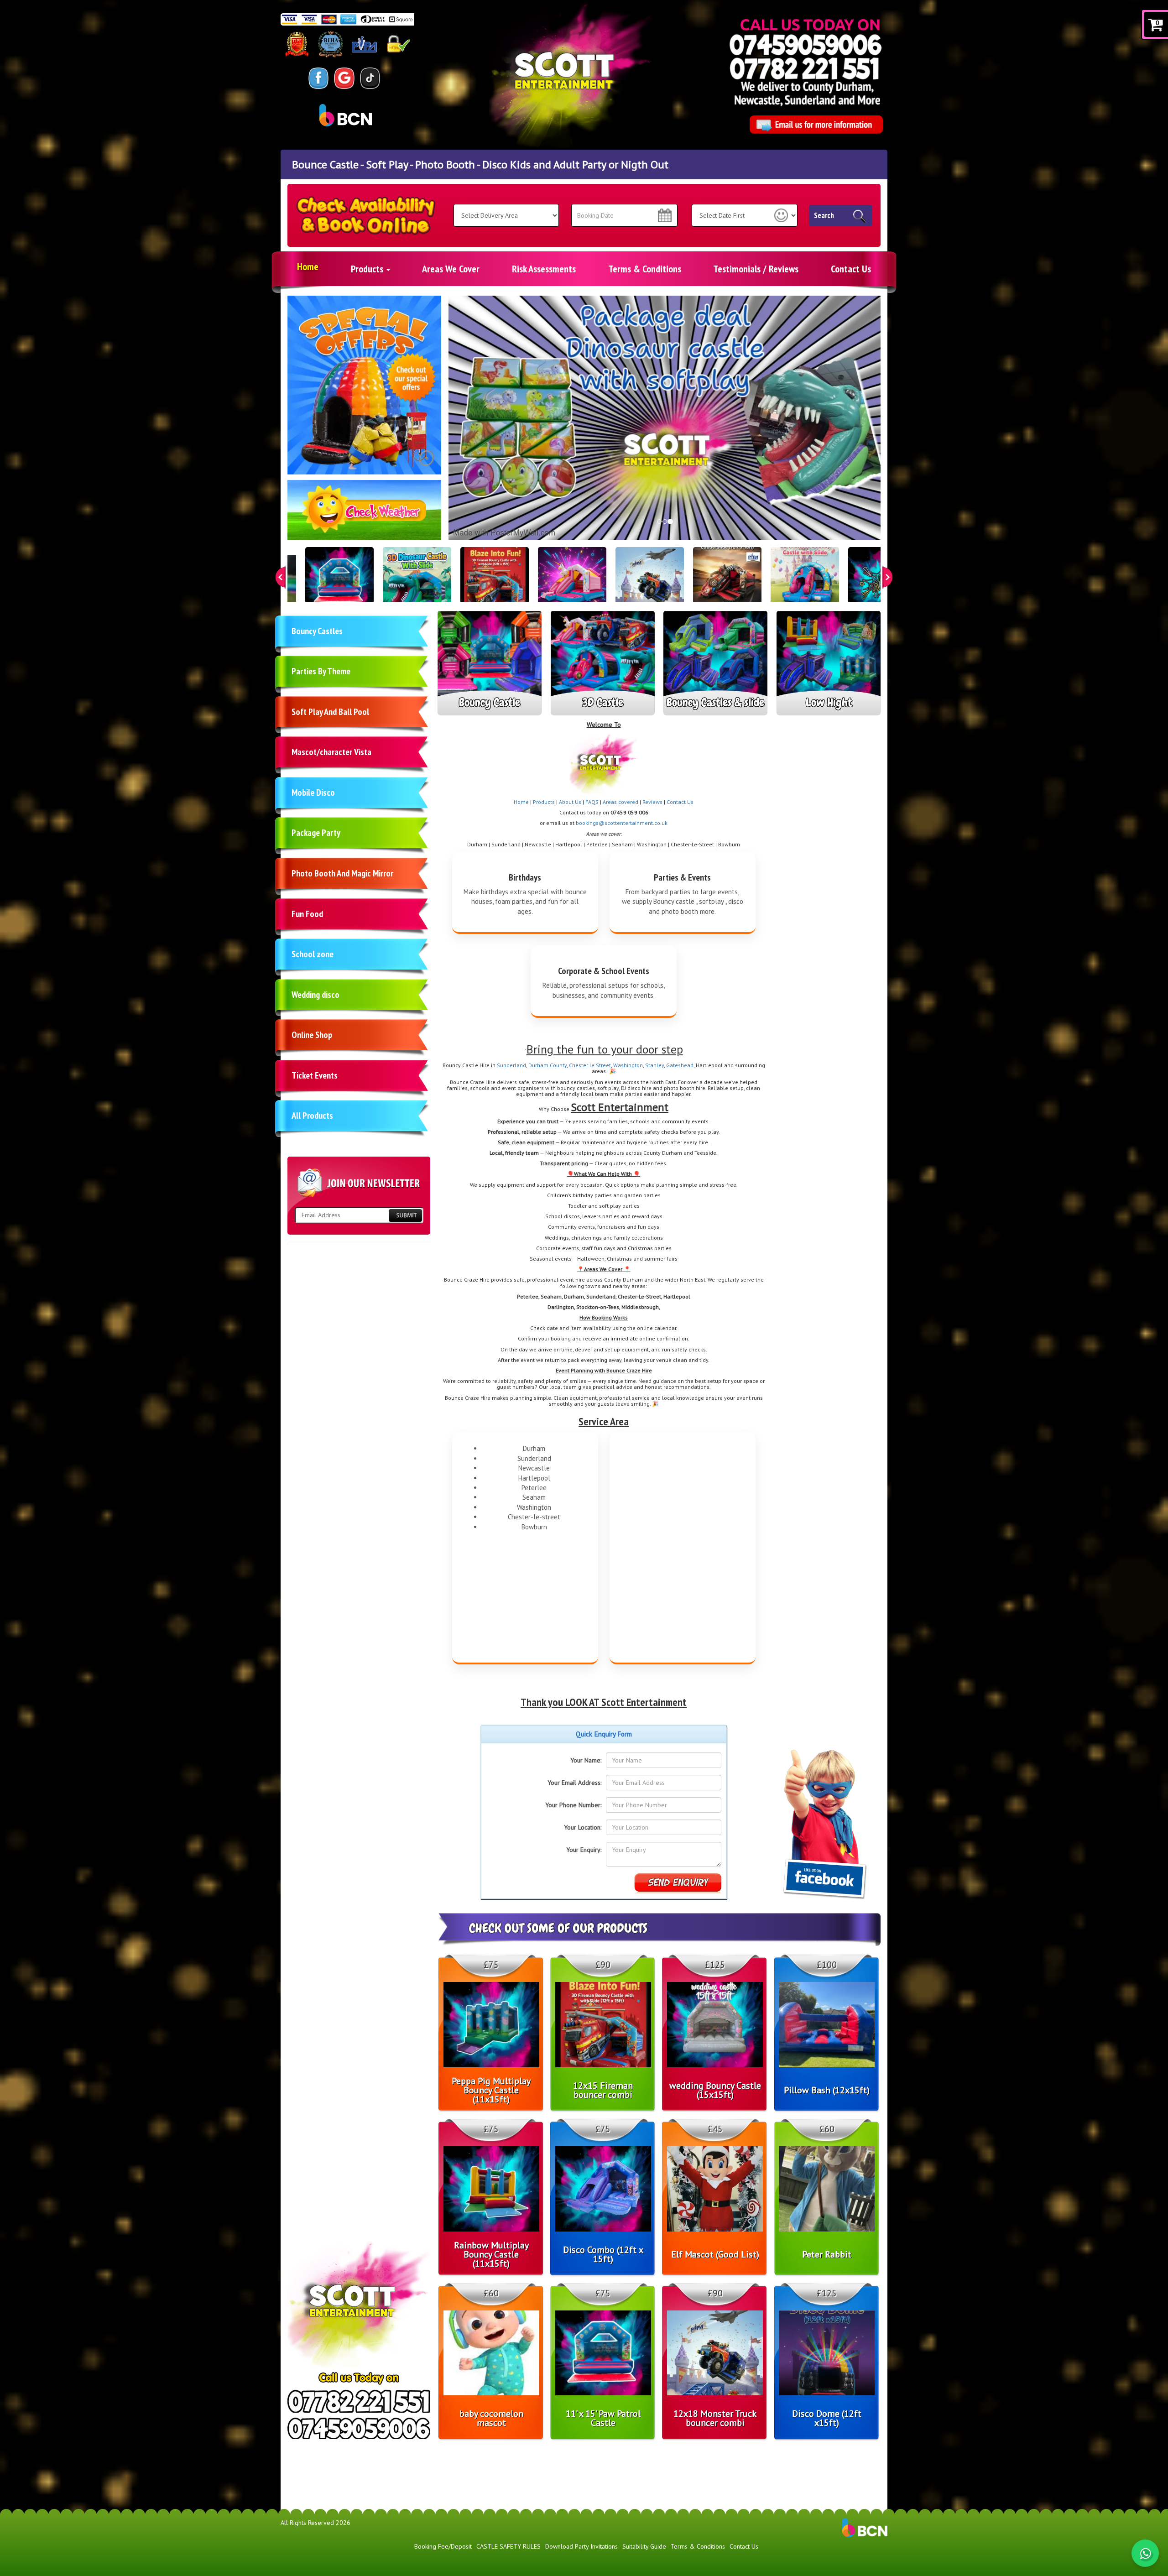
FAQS (592, 802)
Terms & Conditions (645, 269)
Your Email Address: (574, 1783)
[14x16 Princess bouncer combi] (805, 581)
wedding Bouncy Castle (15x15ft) (715, 2090)
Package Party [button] (316, 833)
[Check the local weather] (365, 515)
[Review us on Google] (344, 78)
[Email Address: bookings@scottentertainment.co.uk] (816, 125)
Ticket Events (315, 1075)
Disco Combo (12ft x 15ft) (603, 2254)
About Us (570, 802)
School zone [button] (313, 954)
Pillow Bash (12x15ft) (827, 2090)
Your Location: (583, 1827)
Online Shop (312, 1035)
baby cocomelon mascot (491, 2418)
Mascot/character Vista (331, 752)
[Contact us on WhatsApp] (1145, 2553)
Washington (628, 1065)
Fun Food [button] (307, 914)
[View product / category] (364, 385)
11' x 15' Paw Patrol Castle (603, 2418)
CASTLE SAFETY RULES (508, 2546)
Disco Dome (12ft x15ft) (827, 2418)
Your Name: (586, 1760)
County (558, 1065)
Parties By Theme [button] (321, 671)
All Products (312, 1116)
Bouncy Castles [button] (317, 631)
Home (308, 266)
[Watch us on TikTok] (370, 78)
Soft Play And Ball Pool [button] (330, 712)
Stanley (654, 1065)
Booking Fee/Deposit (443, 2546)
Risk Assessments (544, 269)
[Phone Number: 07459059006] (806, 44)
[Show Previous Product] (281, 577)
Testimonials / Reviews (756, 269)
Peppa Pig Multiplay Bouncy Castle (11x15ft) (491, 2090)
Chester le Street (590, 1065)
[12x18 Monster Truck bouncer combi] (650, 581)
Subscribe (405, 1215)
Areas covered (620, 802)
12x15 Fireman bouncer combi (603, 2090)
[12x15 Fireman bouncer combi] (495, 581)
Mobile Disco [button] (313, 793)
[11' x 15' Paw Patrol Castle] (339, 581)
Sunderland (511, 1065)
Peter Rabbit (827, 2254)
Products (368, 269)
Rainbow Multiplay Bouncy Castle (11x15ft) (491, 2254)
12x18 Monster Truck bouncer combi (715, 2418)
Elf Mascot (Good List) (715, 2254)
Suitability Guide (644, 2546)
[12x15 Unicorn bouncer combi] (572, 581)
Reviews (652, 802)
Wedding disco (315, 995)
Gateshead (680, 1065)
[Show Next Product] (887, 577)
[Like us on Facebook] (319, 78)
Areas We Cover (451, 269)
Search (824, 215)
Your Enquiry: (584, 1850)
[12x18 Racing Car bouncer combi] (727, 581)
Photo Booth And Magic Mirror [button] (342, 873)
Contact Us (851, 269)
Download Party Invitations (581, 2546)
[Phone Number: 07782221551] (804, 68)
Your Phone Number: (573, 1805)
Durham (539, 1065)
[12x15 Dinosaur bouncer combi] (417, 581)
